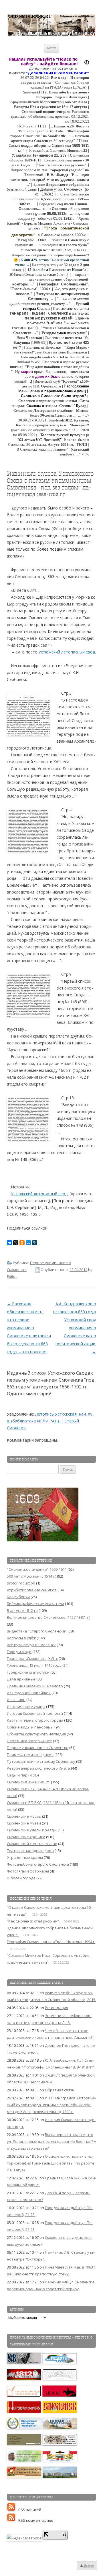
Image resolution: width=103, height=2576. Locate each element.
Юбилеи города (21, 1878)
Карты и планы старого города (35, 1720)
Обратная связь (60, 2090)
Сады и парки (19, 1775)
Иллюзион (16, 1700)
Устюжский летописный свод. (40, 1194)
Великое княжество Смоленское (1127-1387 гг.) (48, 1617)
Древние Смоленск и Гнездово (35, 1686)
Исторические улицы (26, 1706)
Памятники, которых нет (29, 1741)
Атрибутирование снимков (32, 1590)
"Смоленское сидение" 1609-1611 (37, 1569)
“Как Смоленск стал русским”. (33, 1921)
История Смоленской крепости (35, 1713)
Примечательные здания (30, 1754)
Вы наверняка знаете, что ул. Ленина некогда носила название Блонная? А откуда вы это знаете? (51, 2141)
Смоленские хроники (26, 1837)
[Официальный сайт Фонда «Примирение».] (24, 2428)
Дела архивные (21, 1679)
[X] (16, 1243)
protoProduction (21, 1583)
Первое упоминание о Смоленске (38, 1748)
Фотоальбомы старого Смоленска (38, 1864)
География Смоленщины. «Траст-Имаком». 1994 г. (51, 1942)
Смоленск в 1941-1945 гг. (28, 1782)
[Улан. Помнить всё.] (60, 2395)
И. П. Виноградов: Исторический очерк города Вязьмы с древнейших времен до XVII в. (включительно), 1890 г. (51, 2105)
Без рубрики (18, 1597)
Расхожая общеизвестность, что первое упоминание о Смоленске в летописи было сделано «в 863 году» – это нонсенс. (29, 1328)
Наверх (88, 2566)
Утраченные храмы (25, 1857)
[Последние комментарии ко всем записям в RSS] (13, 2520)
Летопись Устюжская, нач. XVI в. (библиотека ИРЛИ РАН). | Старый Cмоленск (50, 1421)
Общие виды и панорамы (30, 1727)
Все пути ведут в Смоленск (31, 1645)
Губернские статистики (28, 1672)
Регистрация (57, 2008)
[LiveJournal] (35, 1243)
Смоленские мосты (24, 1816)
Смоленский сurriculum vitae (32, 1844)
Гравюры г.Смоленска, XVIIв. (32, 1658)
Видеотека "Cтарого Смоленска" (37, 1631)
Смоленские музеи (24, 1823)
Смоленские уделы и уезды (32, 1830)
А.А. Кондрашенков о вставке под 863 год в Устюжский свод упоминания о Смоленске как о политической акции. (75, 1328)
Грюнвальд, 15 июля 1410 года (34, 1665)
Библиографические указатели (35, 1604)
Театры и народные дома (30, 1850)
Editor (12, 1276)
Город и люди (19, 1652)
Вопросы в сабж (21, 1638)
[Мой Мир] (28, 1243)
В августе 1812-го (22, 1610)
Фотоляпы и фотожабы (28, 1871)
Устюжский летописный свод (67, 652)
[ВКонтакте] (9, 1243)
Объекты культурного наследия (36, 1734)
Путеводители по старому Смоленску (41, 1761)
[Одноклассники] (22, 1243)
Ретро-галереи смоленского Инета (38, 1768)
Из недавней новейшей (29, 1693)
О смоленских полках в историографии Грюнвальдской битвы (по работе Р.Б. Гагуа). (51, 2163)
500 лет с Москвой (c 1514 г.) (31, 1576)
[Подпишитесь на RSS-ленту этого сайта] (13, 2510)
